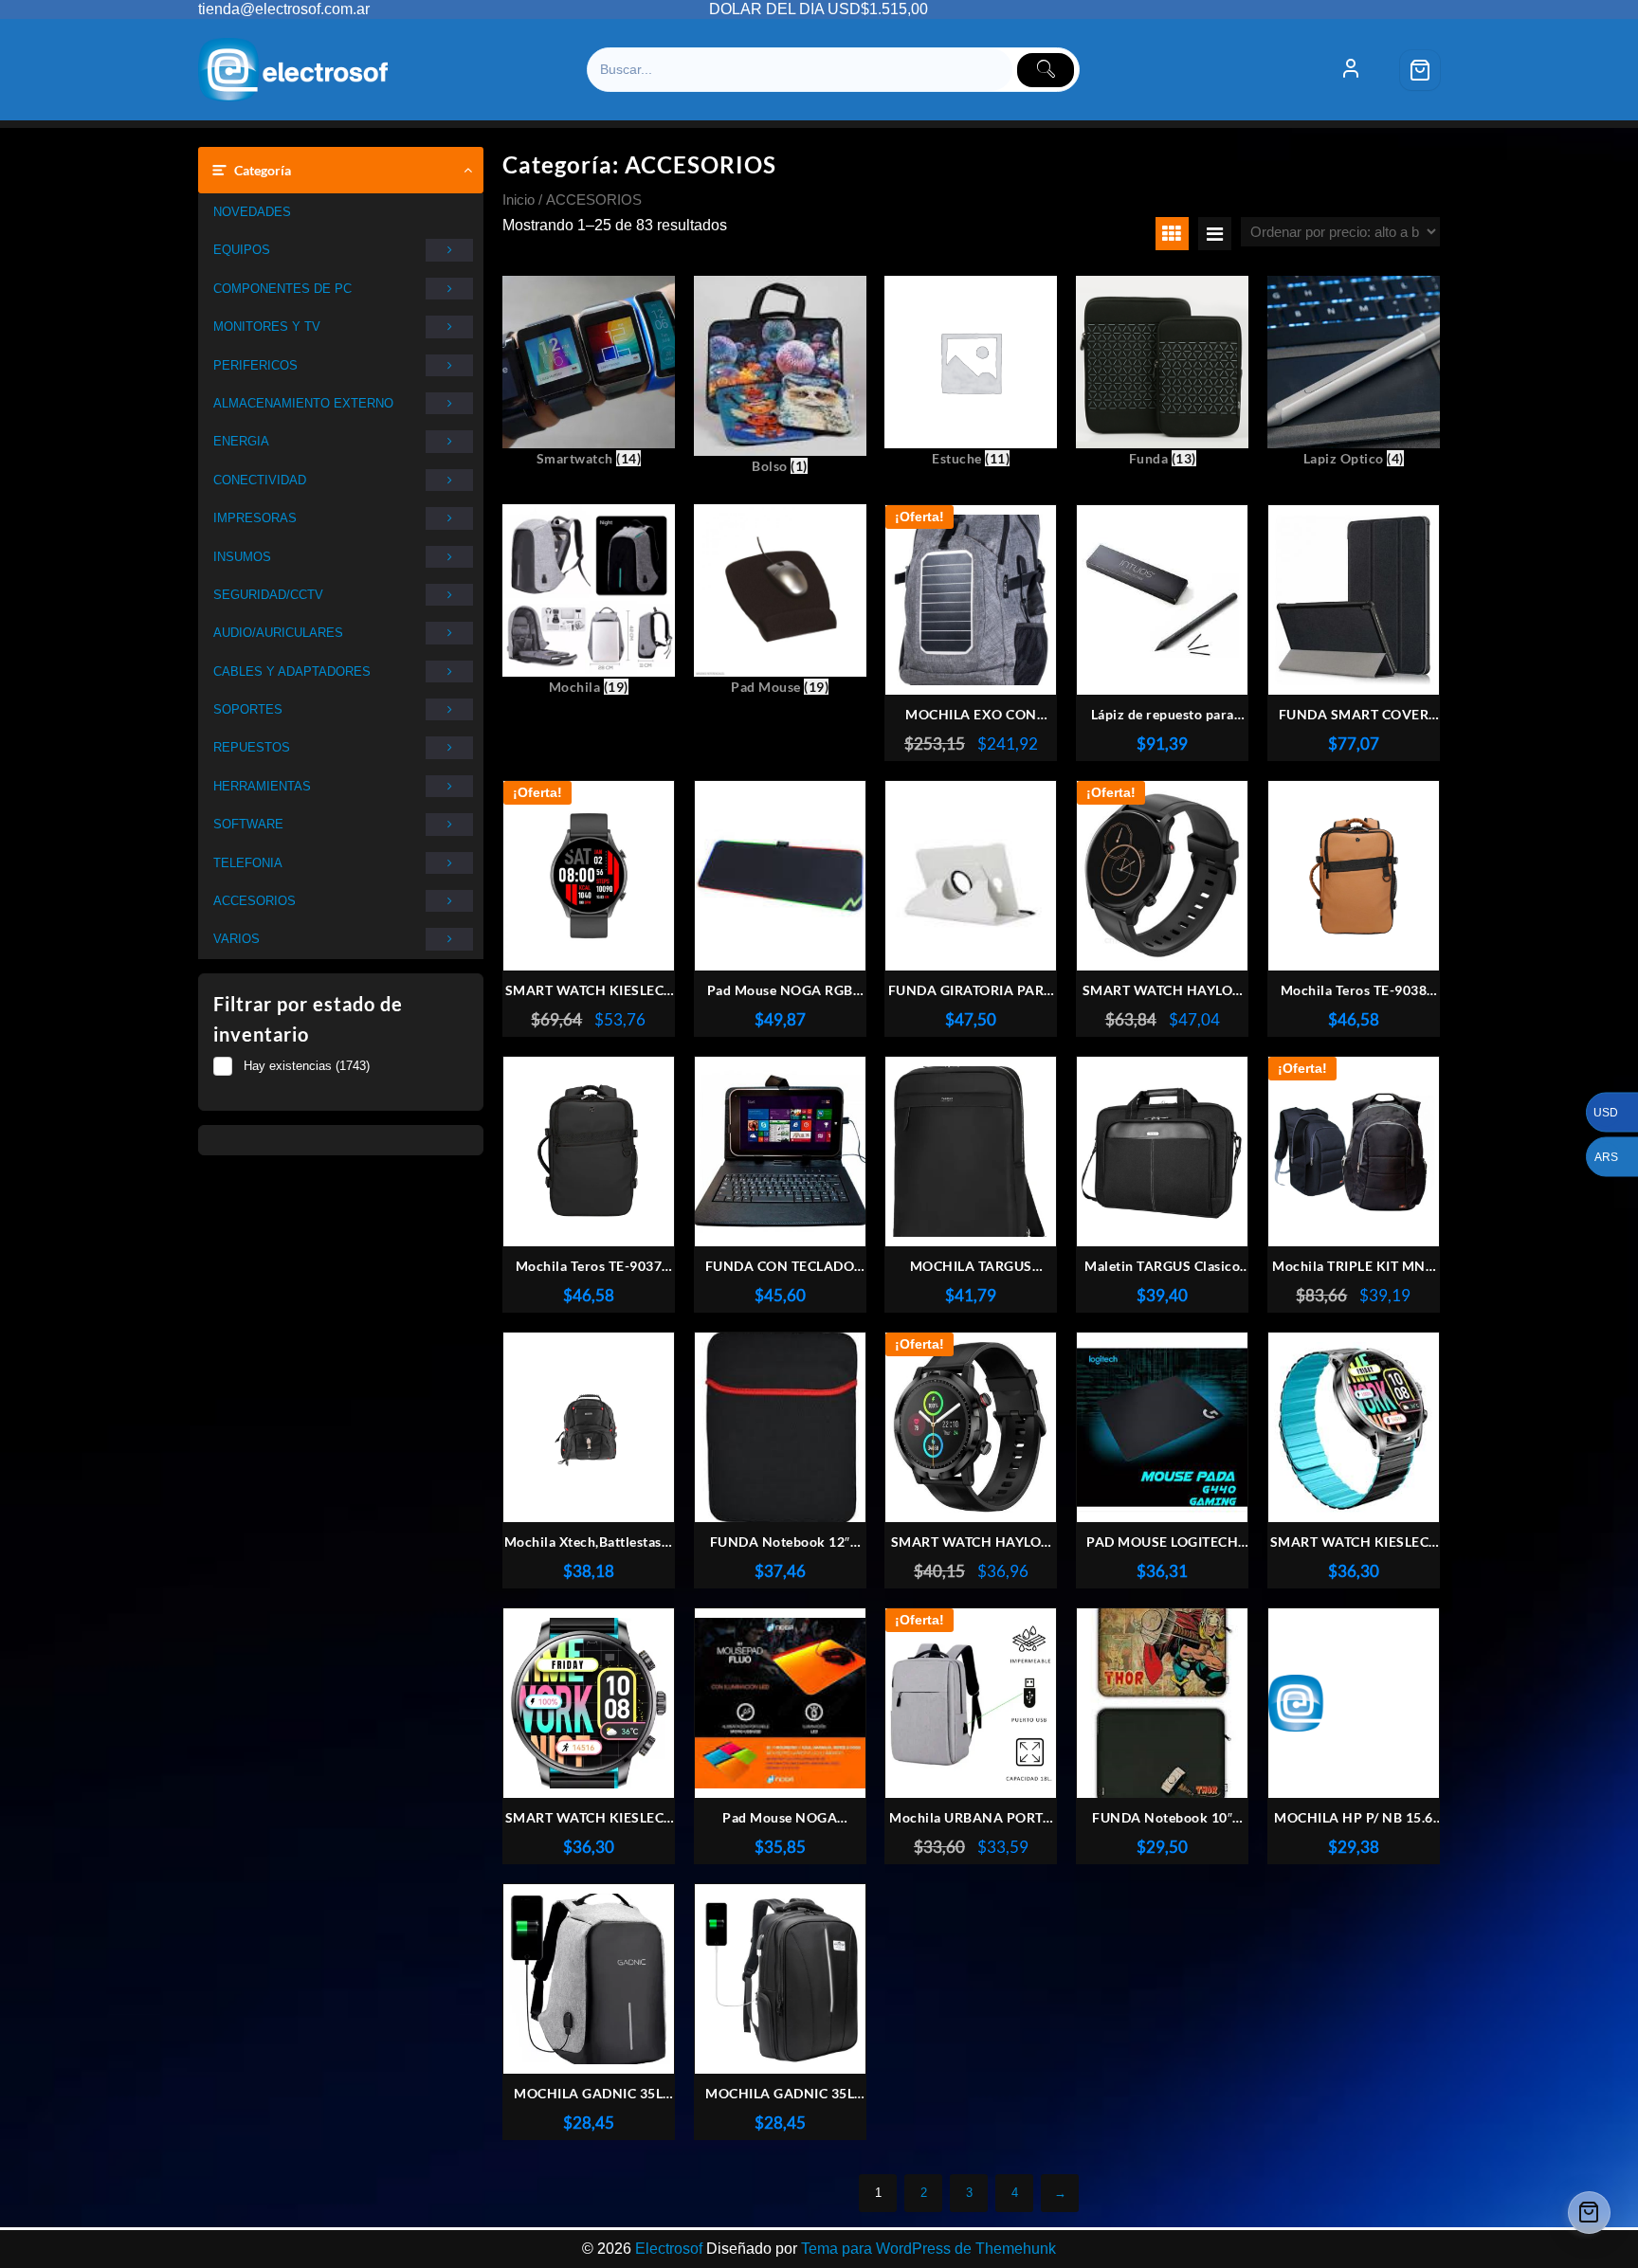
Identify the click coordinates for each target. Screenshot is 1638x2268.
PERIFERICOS (255, 365)
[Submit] (1046, 70)
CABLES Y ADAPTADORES (292, 671)
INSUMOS (242, 557)
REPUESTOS (252, 747)
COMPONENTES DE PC (282, 289)
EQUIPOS (242, 250)
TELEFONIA (248, 863)
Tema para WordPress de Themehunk (928, 2249)
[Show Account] (1351, 70)
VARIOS (237, 939)
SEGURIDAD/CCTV (268, 595)
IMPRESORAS (255, 518)
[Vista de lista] (1215, 234)
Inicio (519, 200)
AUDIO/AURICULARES (278, 633)
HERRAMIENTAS (262, 786)
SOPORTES (248, 709)
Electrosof (669, 2249)
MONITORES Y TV (267, 327)
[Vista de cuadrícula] (1172, 234)
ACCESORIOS (255, 901)
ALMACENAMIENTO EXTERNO (303, 403)
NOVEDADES (252, 212)
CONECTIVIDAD (260, 480)
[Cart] (1420, 70)
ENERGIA (241, 441)
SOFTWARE (248, 824)
